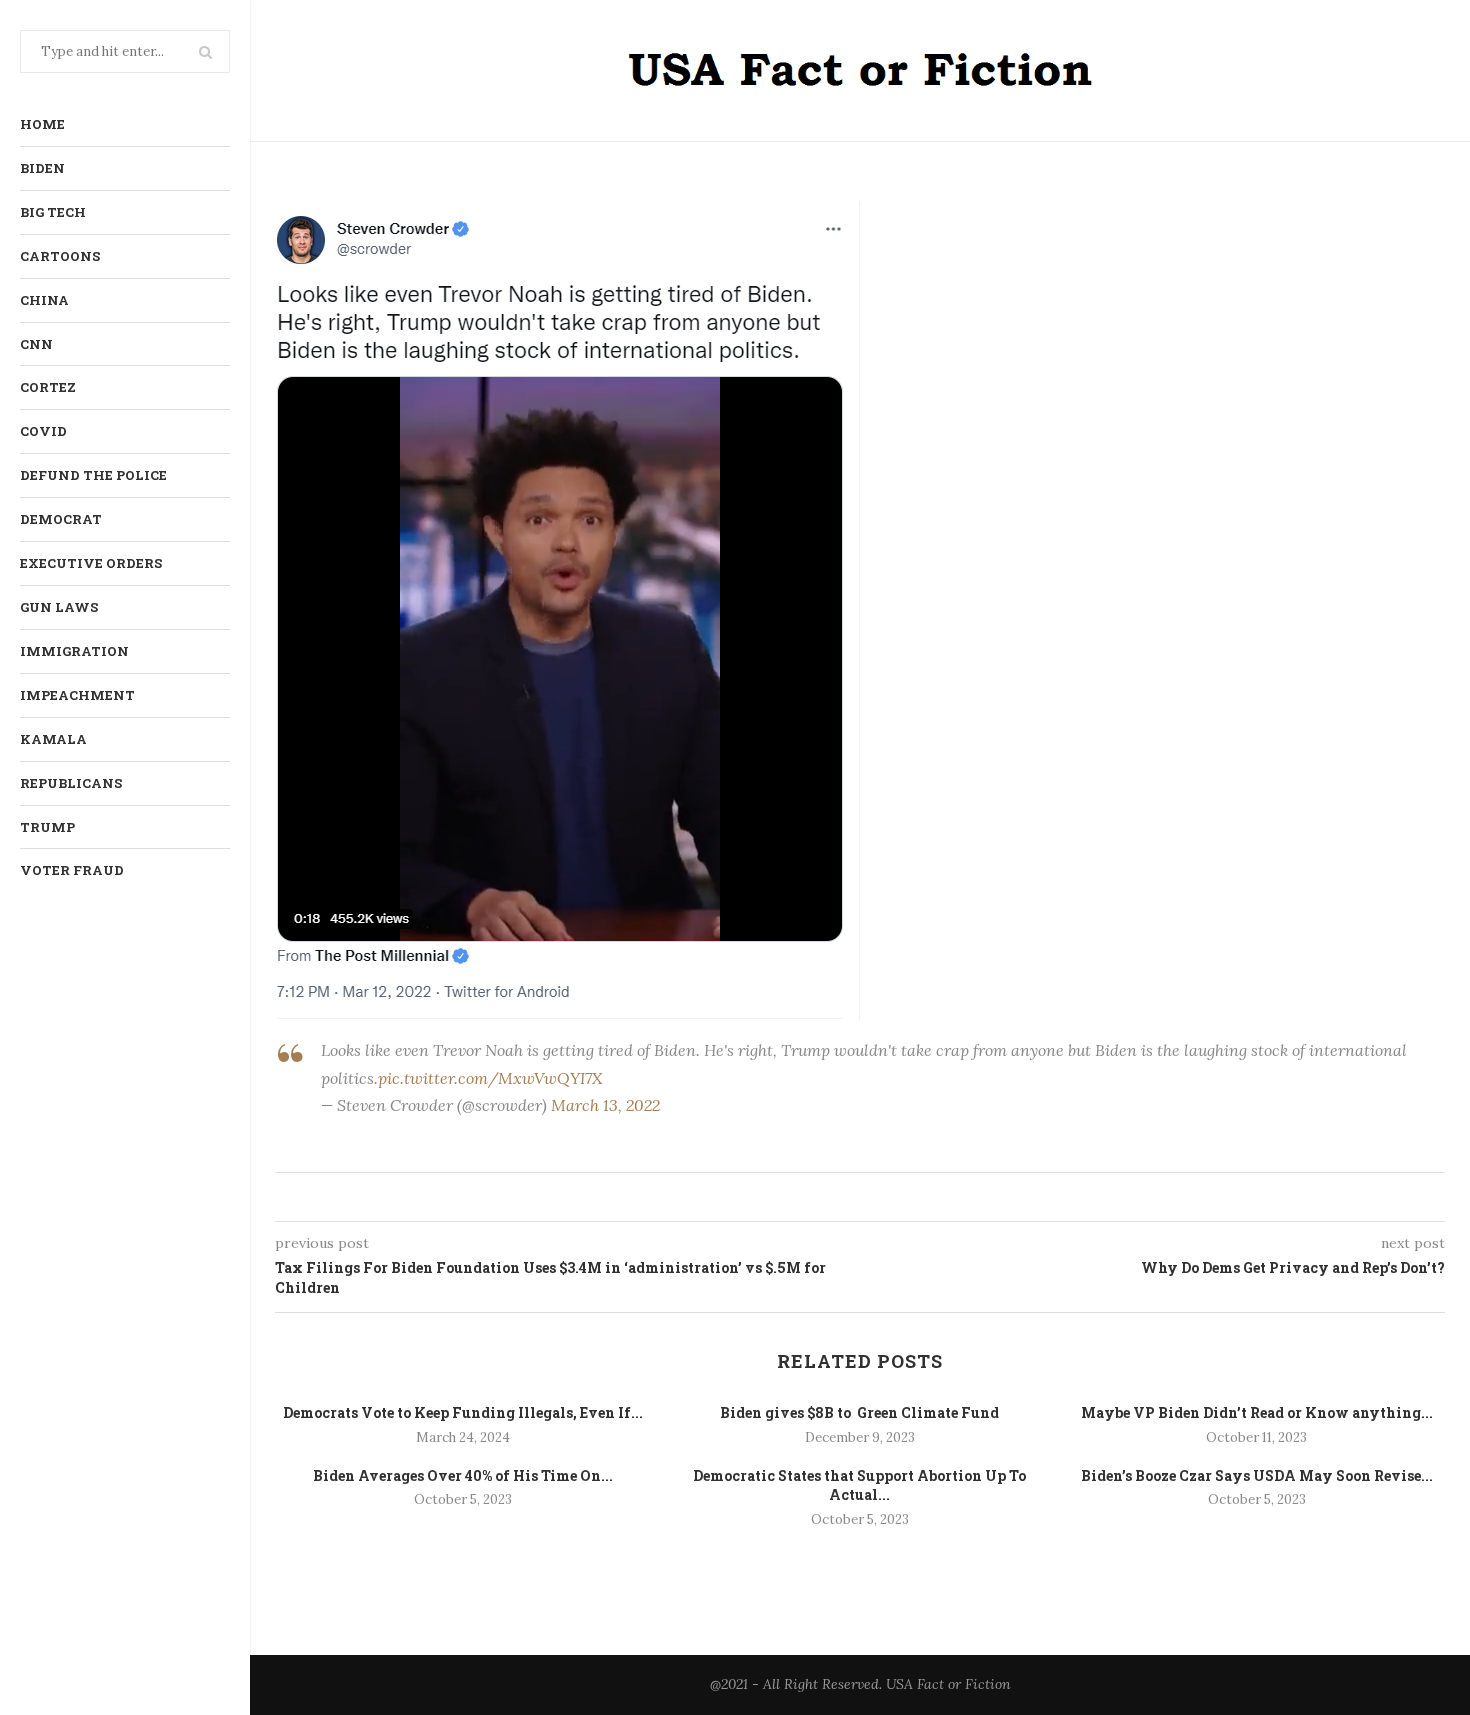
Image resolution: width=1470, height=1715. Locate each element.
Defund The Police (93, 475)
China (44, 300)
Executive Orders (91, 563)
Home (42, 124)
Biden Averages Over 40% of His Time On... (463, 1475)
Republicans (71, 783)
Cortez (48, 387)
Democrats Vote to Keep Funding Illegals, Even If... (463, 1412)
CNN (36, 344)
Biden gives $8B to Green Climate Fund (859, 1412)
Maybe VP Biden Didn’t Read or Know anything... (1257, 1412)
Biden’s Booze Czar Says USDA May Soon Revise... (1257, 1475)
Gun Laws (59, 607)
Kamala (53, 739)
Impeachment (77, 695)
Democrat (61, 519)
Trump (47, 827)
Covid (43, 431)
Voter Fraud (72, 870)
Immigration (74, 651)
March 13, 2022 (605, 1105)
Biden (42, 168)
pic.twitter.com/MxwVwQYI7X (490, 1078)
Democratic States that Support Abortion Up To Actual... (859, 1485)
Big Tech (53, 212)
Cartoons (60, 256)
